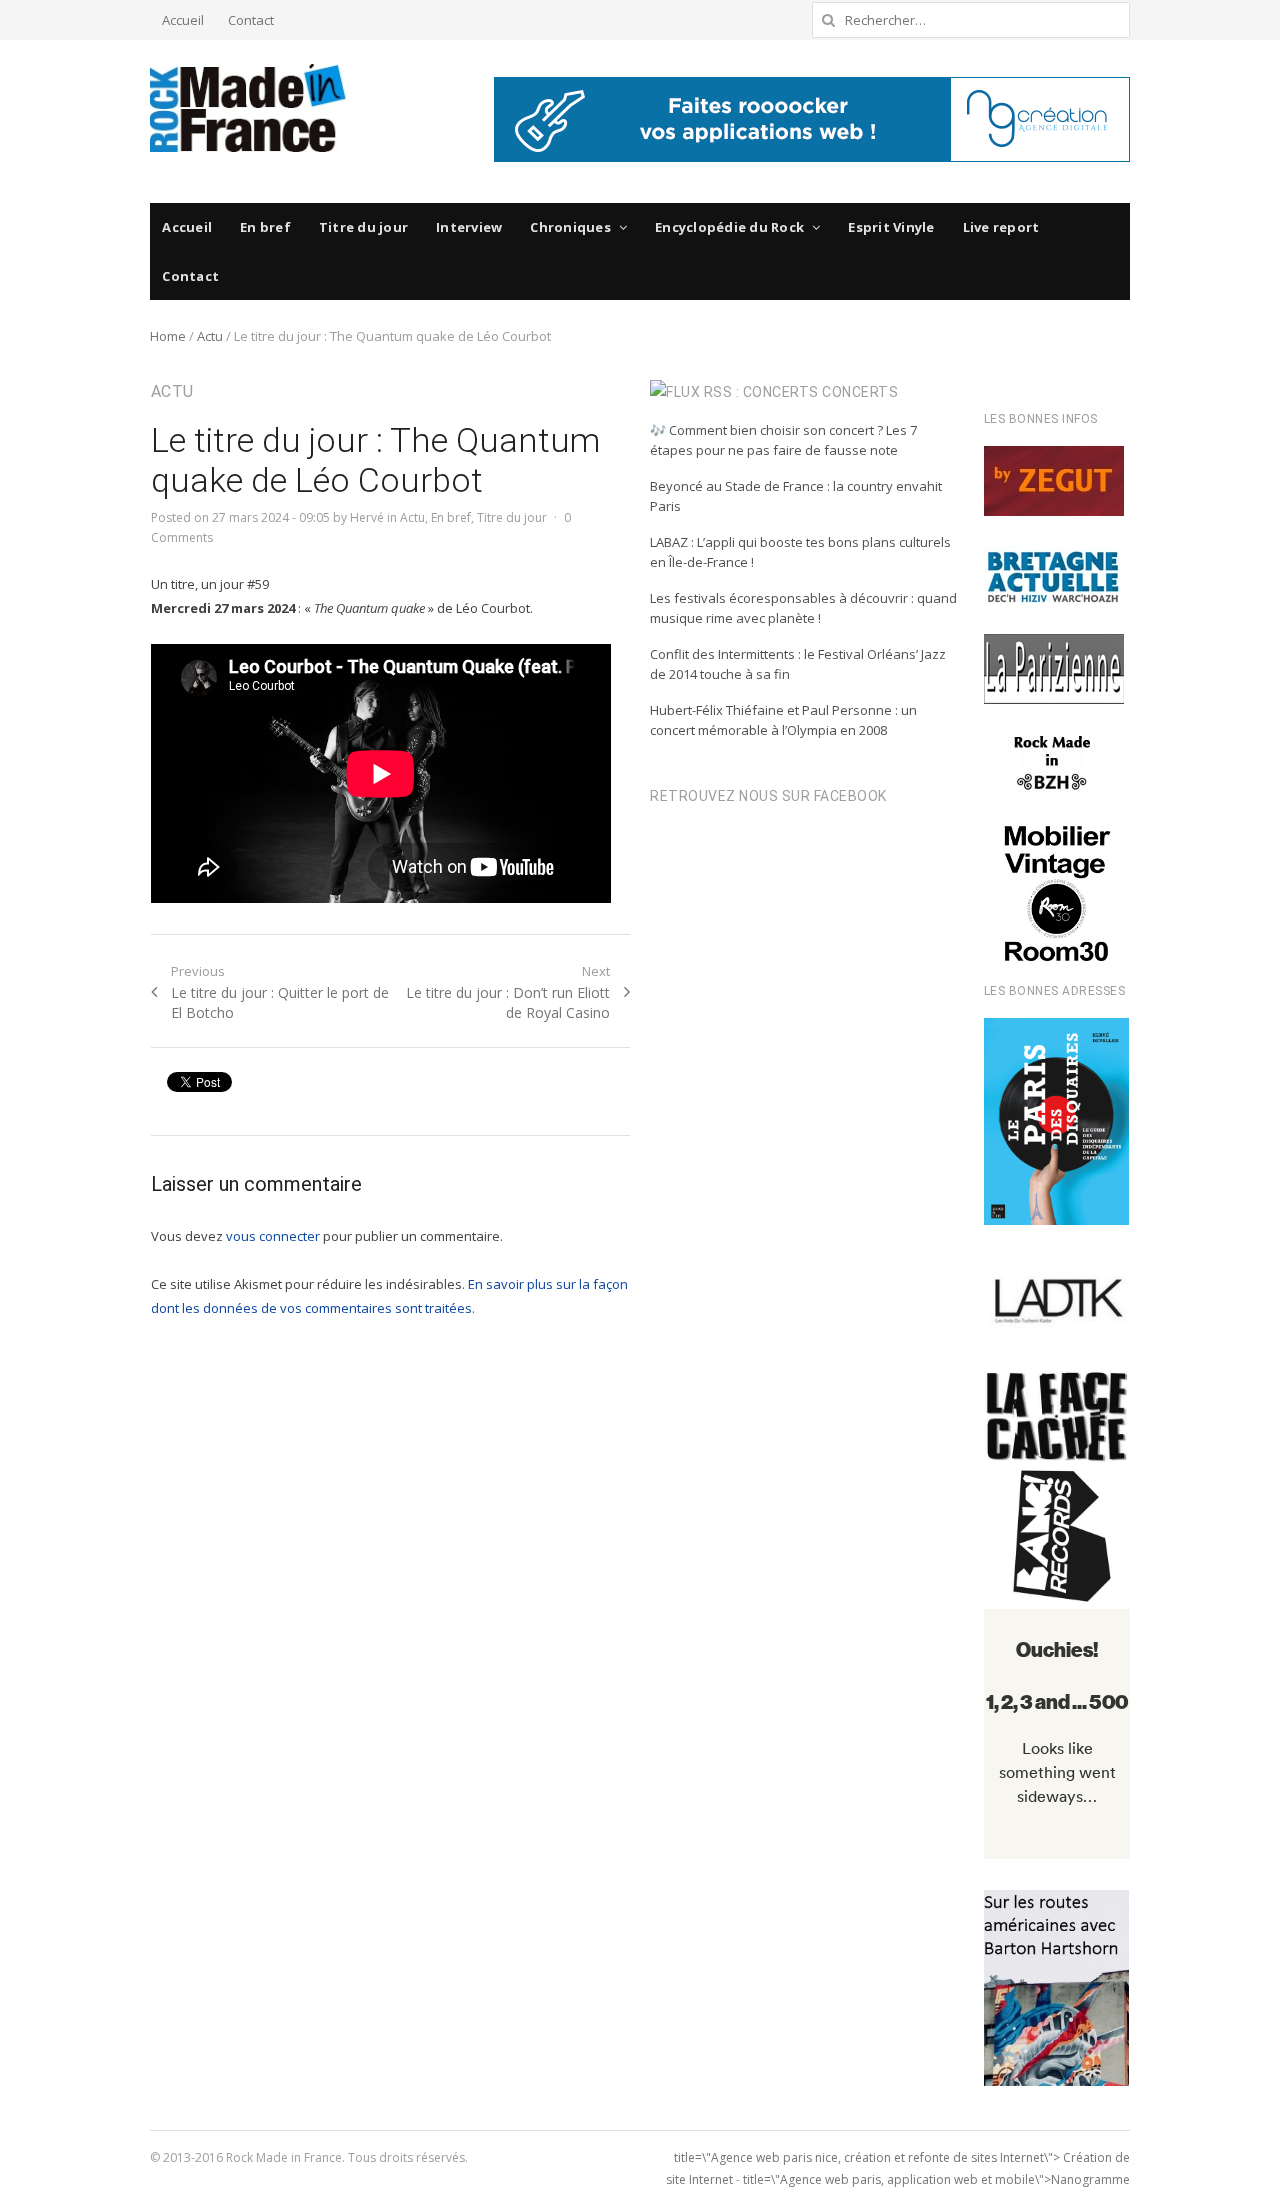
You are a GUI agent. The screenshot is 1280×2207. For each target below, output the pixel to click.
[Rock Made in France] (248, 108)
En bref (265, 227)
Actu (210, 336)
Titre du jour (363, 227)
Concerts (860, 392)
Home (168, 336)
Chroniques (570, 227)
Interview (469, 227)
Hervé (367, 517)
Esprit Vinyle (891, 227)
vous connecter (273, 1236)
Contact (251, 20)
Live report (1001, 227)
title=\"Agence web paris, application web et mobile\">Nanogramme (936, 2179)
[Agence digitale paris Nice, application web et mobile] (812, 119)
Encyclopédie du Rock (729, 227)
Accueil (183, 20)
